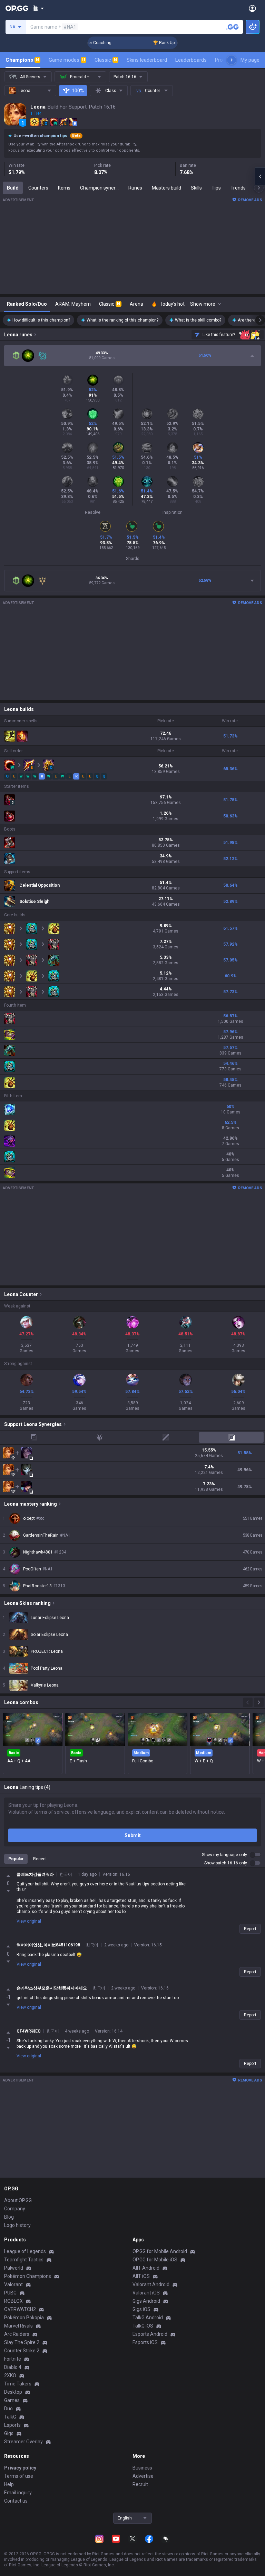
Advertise (143, 2476)
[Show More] (38, 8)
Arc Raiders (17, 2334)
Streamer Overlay (23, 2442)
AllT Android (146, 2268)
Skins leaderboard (147, 60)
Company (15, 2209)
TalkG (10, 2417)
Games (12, 2400)
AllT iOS (141, 2276)
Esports (12, 2425)
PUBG (10, 2293)
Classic (106, 60)
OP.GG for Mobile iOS (155, 2260)
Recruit (140, 2484)
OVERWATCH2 (20, 2309)
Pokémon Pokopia (24, 2318)
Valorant (13, 2284)
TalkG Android (148, 2318)
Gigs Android (146, 2301)
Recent (40, 1859)
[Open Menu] (252, 8)
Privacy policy (20, 2468)
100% (78, 91)
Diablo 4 (13, 2367)
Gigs (9, 2433)
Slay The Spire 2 (22, 2342)
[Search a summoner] (233, 27)
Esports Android (150, 2334)
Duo (8, 2409)
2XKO (10, 2375)
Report (250, 1929)
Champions (22, 60)
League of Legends (25, 2251)
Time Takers (18, 2384)
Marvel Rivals (18, 2326)
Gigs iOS (141, 2309)
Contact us (16, 2501)
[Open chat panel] (260, 176)
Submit (133, 1835)
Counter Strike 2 (22, 2351)
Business (142, 2468)
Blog (9, 2217)
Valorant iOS (146, 2293)
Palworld (14, 2268)
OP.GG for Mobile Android (160, 2251)
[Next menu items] (232, 60)
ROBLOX (13, 2301)
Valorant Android (151, 2284)
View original (29, 1921)
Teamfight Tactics (24, 2260)
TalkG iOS (143, 2326)
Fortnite (13, 2359)
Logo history (17, 2225)
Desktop (13, 2392)
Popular (16, 1859)
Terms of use (19, 2476)
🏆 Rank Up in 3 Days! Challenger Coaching (171, 43)
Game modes (67, 60)
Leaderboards (191, 60)
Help (9, 2484)
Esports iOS (145, 2342)
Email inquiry (18, 2493)
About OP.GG (18, 2200)
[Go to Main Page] (17, 8)
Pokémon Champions (28, 2276)
